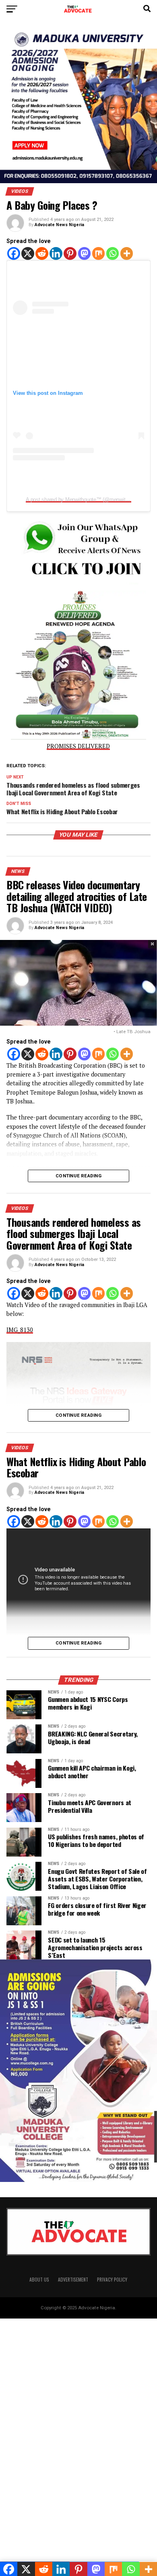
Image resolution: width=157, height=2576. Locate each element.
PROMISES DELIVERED (78, 746)
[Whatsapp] (113, 253)
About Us (39, 2279)
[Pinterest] (70, 253)
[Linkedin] (56, 253)
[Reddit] (42, 253)
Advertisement (73, 2279)
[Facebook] (14, 253)
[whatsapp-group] (78, 583)
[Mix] (99, 253)
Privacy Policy (112, 2279)
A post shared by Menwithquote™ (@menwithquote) (84, 500)
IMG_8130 (20, 1330)
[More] (127, 253)
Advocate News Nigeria (59, 225)
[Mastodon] (85, 253)
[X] (28, 253)
